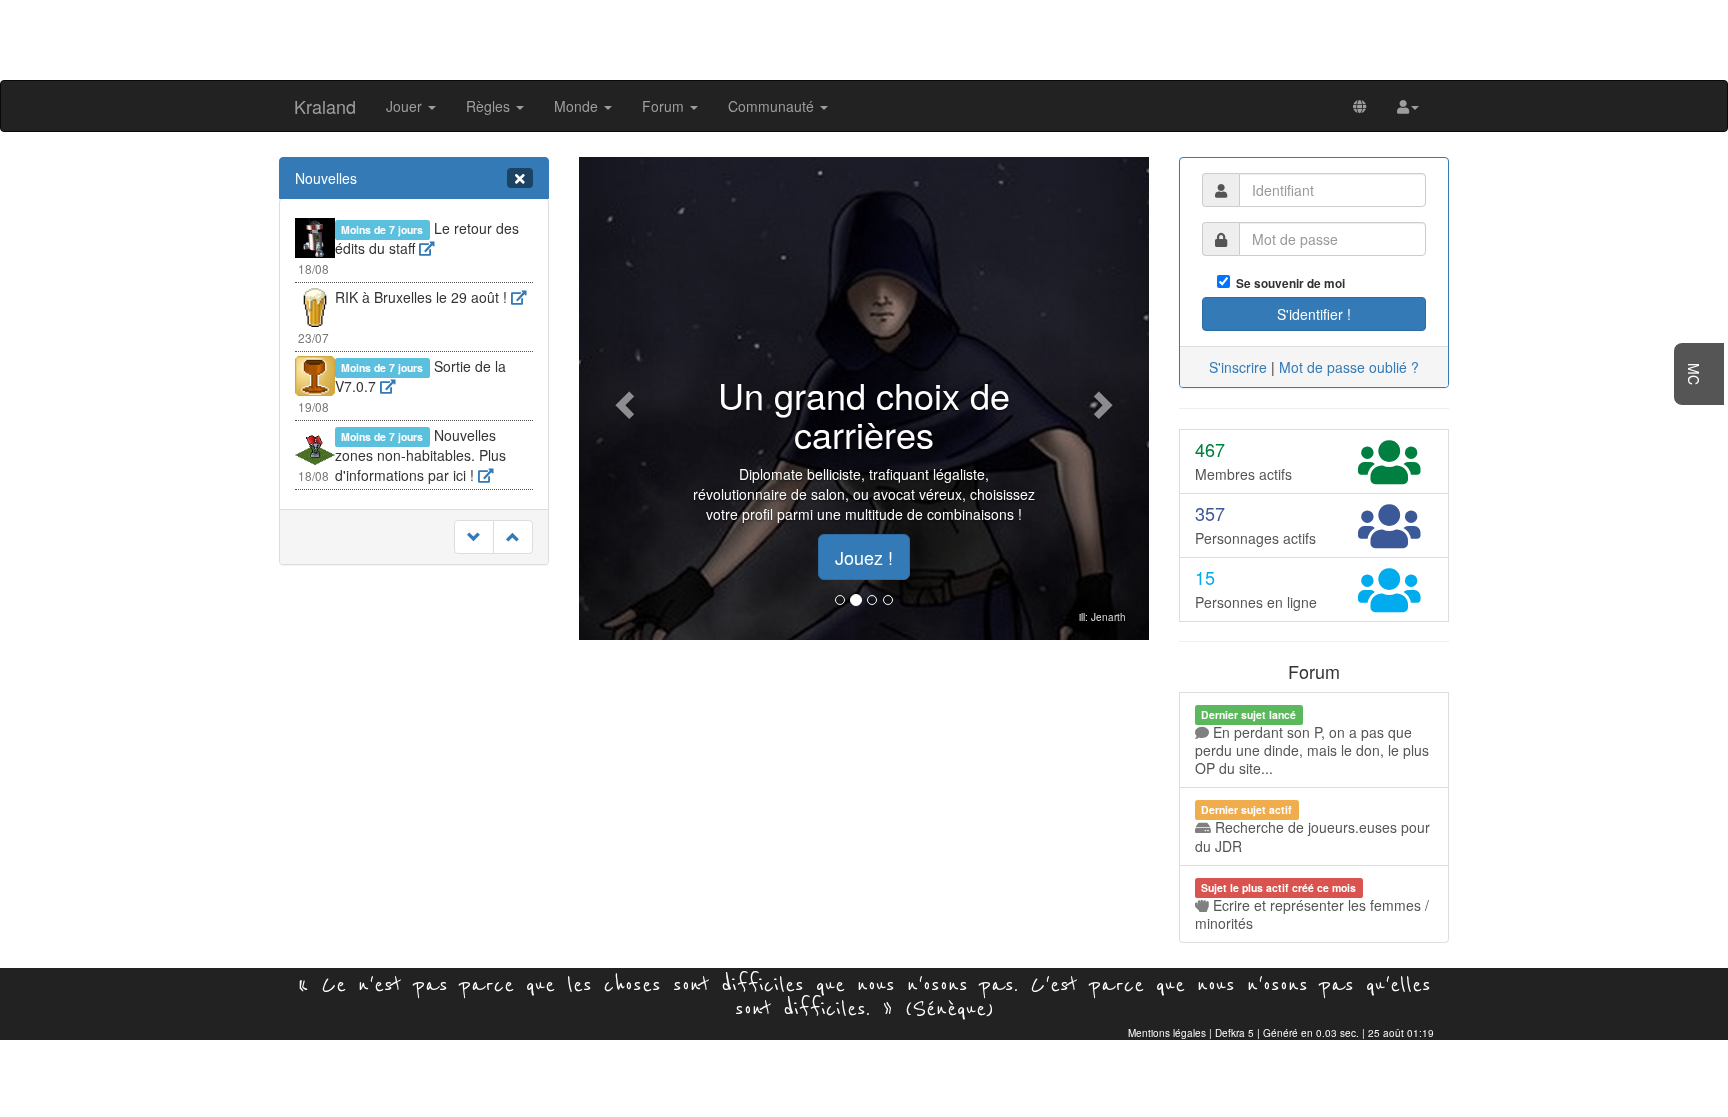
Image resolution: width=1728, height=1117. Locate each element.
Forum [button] (665, 106)
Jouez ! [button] (864, 557)
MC (1694, 374)
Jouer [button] (406, 106)
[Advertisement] (864, 38)
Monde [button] (578, 106)
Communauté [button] (773, 106)
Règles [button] (490, 106)
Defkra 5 (1234, 1033)
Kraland (325, 106)
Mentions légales (1167, 1033)
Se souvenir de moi (1287, 283)
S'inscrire (1238, 367)
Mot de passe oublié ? (1349, 367)
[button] (1408, 106)
